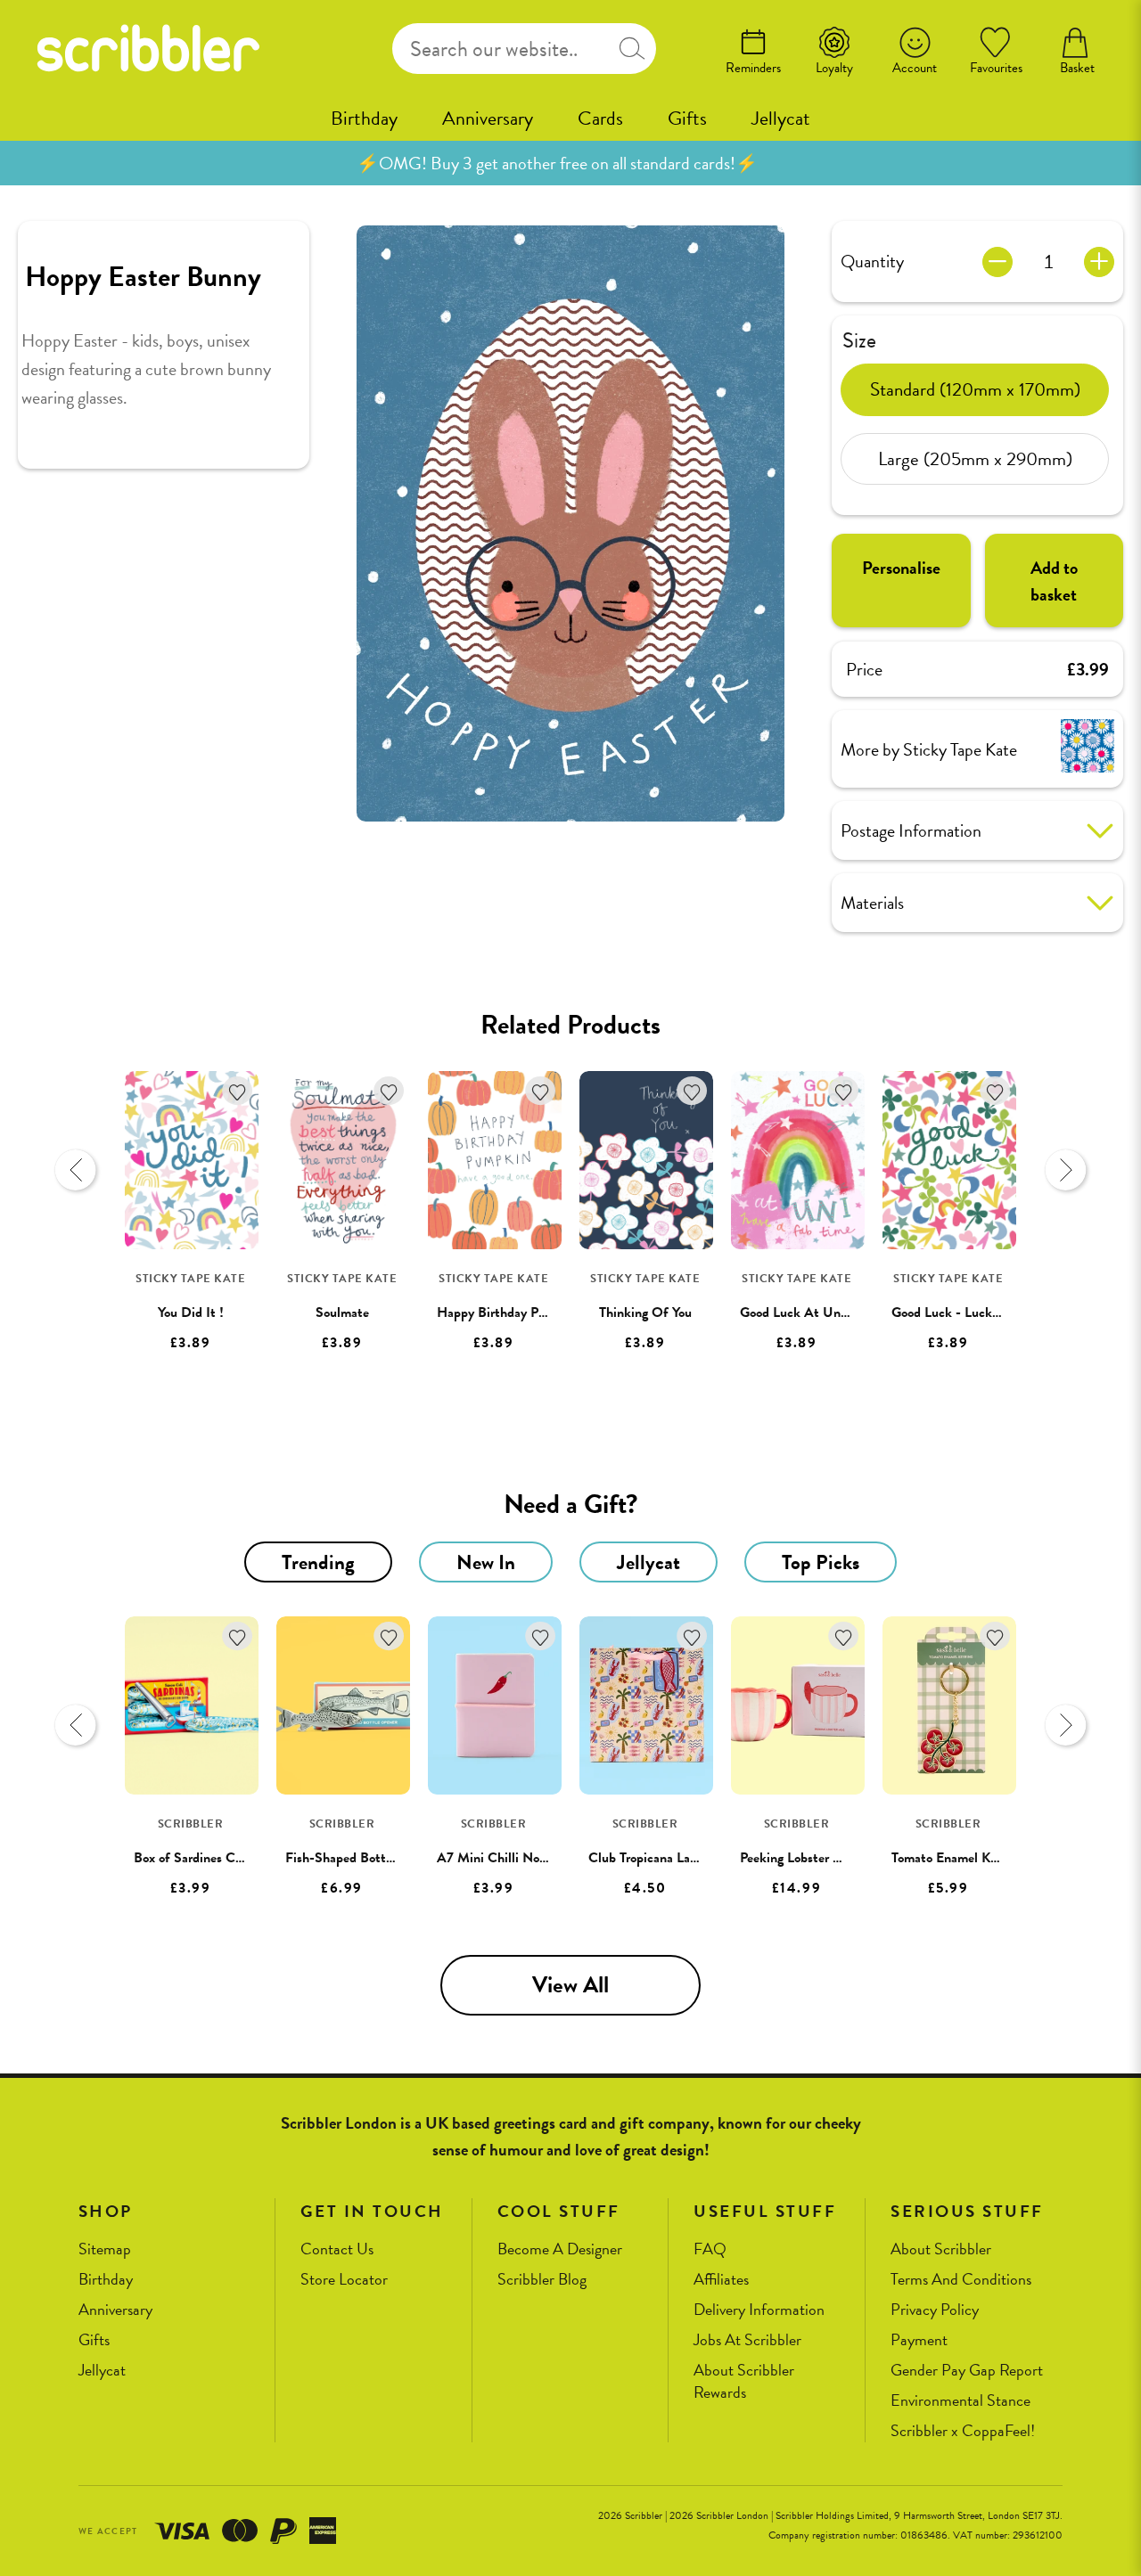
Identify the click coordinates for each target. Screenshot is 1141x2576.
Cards (600, 118)
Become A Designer (560, 2249)
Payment (919, 2340)
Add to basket (1054, 581)
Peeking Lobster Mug (799, 1858)
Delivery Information (759, 2310)
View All (570, 1985)
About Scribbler (941, 2249)
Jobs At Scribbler (747, 2340)
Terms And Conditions (961, 2280)
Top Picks (821, 1562)
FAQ (710, 2249)
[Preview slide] (76, 1170)
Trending (318, 1562)
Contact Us (337, 2249)
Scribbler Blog (542, 2280)
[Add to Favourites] (238, 1091)
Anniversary (488, 118)
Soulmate (342, 1313)
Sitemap (105, 2249)
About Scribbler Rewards (744, 2381)
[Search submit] (632, 49)
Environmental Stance (960, 2401)
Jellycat (781, 118)
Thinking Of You (645, 1313)
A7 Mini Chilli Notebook (507, 1858)
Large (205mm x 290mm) (975, 458)
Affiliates (721, 2280)
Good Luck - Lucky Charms (969, 1313)
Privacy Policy (935, 2310)
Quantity (872, 261)
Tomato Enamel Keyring (958, 1858)
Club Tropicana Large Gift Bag (674, 1858)
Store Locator (344, 2280)
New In (486, 1562)
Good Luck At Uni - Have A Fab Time (847, 1313)
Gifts (687, 118)
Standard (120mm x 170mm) (975, 388)
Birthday (364, 118)
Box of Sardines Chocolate (208, 1858)
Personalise (901, 568)
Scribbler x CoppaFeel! (963, 2431)
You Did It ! (191, 1313)
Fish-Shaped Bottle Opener (364, 1858)
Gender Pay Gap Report (967, 2371)
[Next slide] (1065, 1170)
